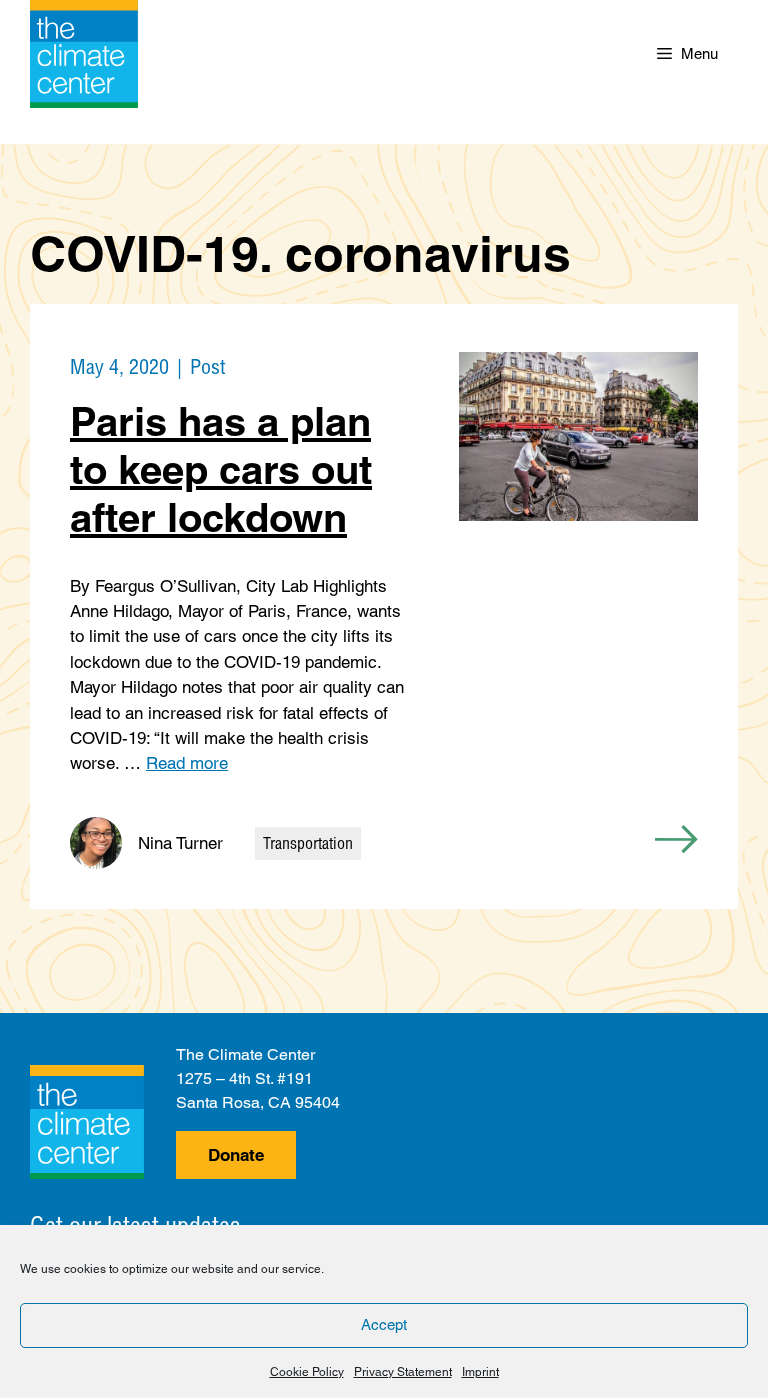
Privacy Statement (403, 1372)
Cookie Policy (307, 1372)
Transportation (308, 843)
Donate (236, 1155)
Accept (384, 1324)
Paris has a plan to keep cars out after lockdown (221, 469)
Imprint (480, 1372)
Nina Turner (180, 843)
